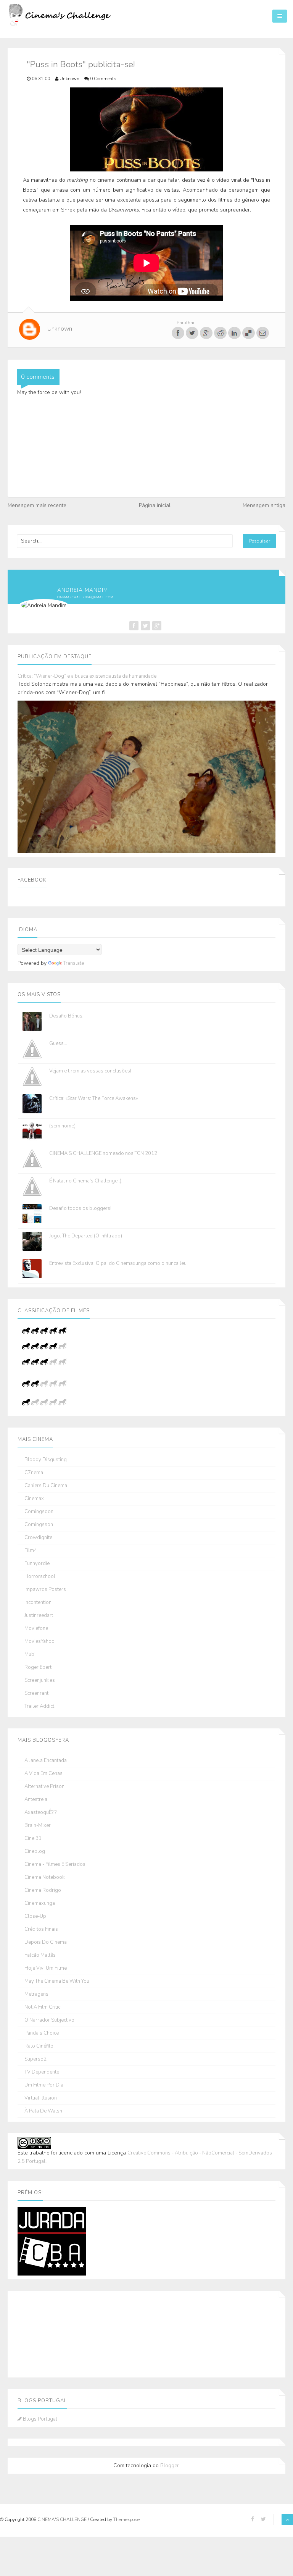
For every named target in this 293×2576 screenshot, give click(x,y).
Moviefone (36, 1629)
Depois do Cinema (46, 1942)
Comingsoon (39, 1512)
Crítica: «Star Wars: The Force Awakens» (93, 1098)
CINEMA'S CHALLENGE (63, 2519)
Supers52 (35, 2059)
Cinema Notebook (44, 1877)
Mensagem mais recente (37, 505)
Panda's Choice (42, 2033)
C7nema (34, 1473)
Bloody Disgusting (46, 1460)
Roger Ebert (38, 1668)
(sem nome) (62, 1126)
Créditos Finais (41, 1929)
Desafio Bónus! (66, 1016)
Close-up (35, 1916)
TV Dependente (42, 2072)
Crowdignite (38, 1538)
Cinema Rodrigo (43, 1890)
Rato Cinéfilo (39, 2046)
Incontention (38, 1603)
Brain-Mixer (38, 1826)
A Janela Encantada (46, 1761)
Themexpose (126, 2519)
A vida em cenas (43, 1774)
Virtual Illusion (41, 2098)
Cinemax (34, 1499)
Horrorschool (40, 1577)
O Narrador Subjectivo (49, 2020)
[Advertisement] (56, 2333)
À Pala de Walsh (43, 2111)
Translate (74, 963)
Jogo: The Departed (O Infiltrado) (86, 1236)
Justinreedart (39, 1616)
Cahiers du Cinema (46, 1486)
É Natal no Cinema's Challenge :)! (86, 1181)
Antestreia (36, 1800)
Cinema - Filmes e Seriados (55, 1865)
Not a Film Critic (42, 2007)
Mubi (30, 1655)
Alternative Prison (44, 1787)
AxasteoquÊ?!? (40, 1813)
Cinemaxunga (40, 1903)
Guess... (58, 1043)
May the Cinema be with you (57, 1981)
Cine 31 (33, 1839)
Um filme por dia (44, 2085)
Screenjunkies (40, 1680)
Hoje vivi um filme (46, 1968)
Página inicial (155, 505)
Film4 (31, 1551)
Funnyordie (37, 1564)
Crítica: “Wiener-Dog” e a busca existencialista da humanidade (87, 676)
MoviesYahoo (39, 1642)
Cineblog (35, 1852)
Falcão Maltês (40, 1955)
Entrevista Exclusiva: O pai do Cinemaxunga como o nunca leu (118, 1263)
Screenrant (36, 1693)
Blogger (170, 2466)
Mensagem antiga (264, 505)
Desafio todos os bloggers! (80, 1208)
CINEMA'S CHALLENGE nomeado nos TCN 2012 (103, 1153)
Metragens (36, 1994)
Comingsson (39, 1525)
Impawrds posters (45, 1590)
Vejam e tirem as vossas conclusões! (90, 1071)
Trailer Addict (39, 1706)
